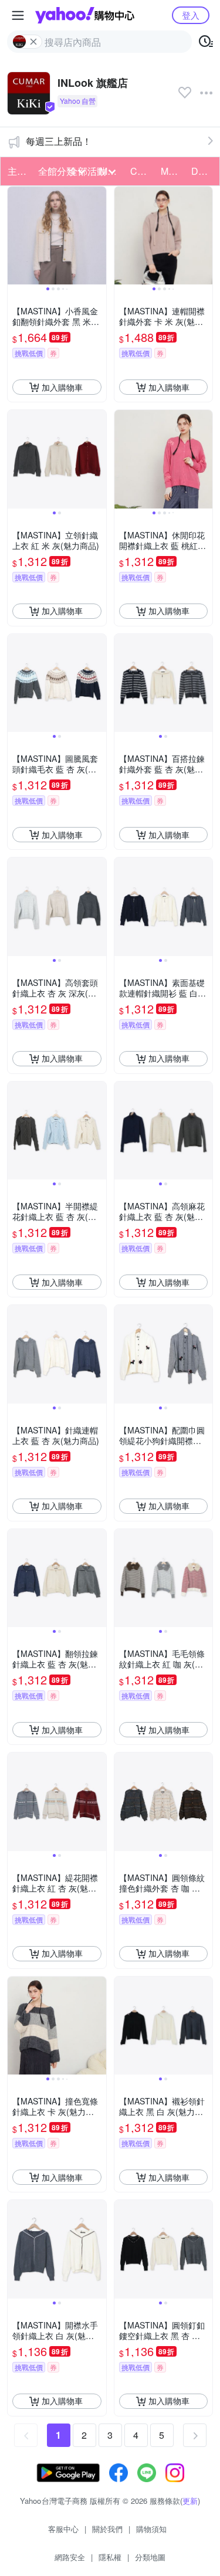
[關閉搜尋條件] (33, 42)
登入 (191, 15)
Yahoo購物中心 (85, 15)
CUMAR (142, 171)
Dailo (202, 171)
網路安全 (70, 2557)
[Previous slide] (15, 236)
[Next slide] (99, 236)
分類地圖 (150, 2557)
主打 (17, 171)
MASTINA (172, 171)
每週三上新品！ (59, 141)
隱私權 (110, 2557)
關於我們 (107, 2529)
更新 (190, 2501)
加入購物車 (62, 387)
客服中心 (63, 2529)
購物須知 (151, 2529)
